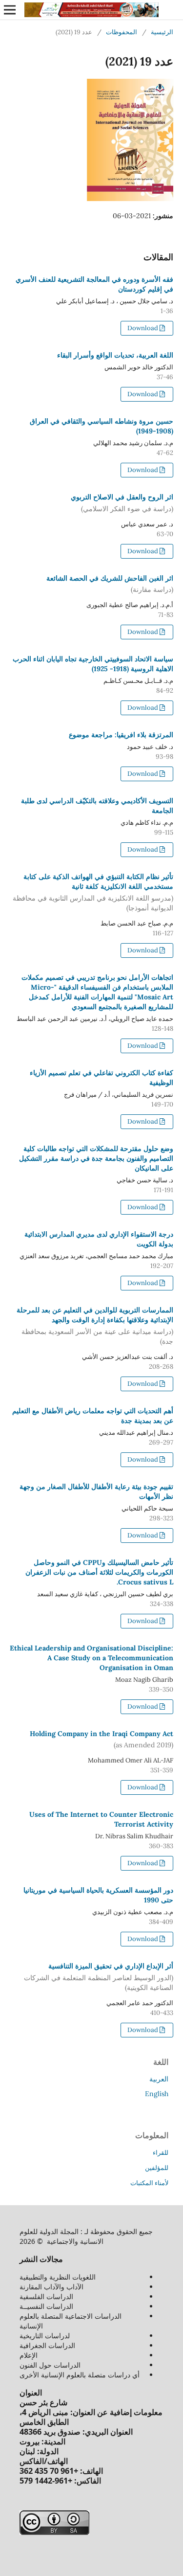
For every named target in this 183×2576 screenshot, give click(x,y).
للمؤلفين (157, 2168)
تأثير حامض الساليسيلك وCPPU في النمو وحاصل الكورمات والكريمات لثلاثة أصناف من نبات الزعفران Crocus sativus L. (99, 1572)
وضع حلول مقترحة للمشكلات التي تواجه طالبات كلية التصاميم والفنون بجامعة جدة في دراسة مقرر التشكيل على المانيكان (96, 1158)
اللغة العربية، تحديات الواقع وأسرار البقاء (115, 355)
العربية (159, 2079)
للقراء (161, 2153)
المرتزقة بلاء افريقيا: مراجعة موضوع (121, 735)
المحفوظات (122, 32)
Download (143, 328)
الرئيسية (162, 32)
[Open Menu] (10, 10)
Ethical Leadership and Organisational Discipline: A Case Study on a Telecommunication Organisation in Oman (91, 1658)
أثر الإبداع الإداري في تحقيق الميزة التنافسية (99, 1977)
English (157, 2094)
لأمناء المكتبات (149, 2183)
